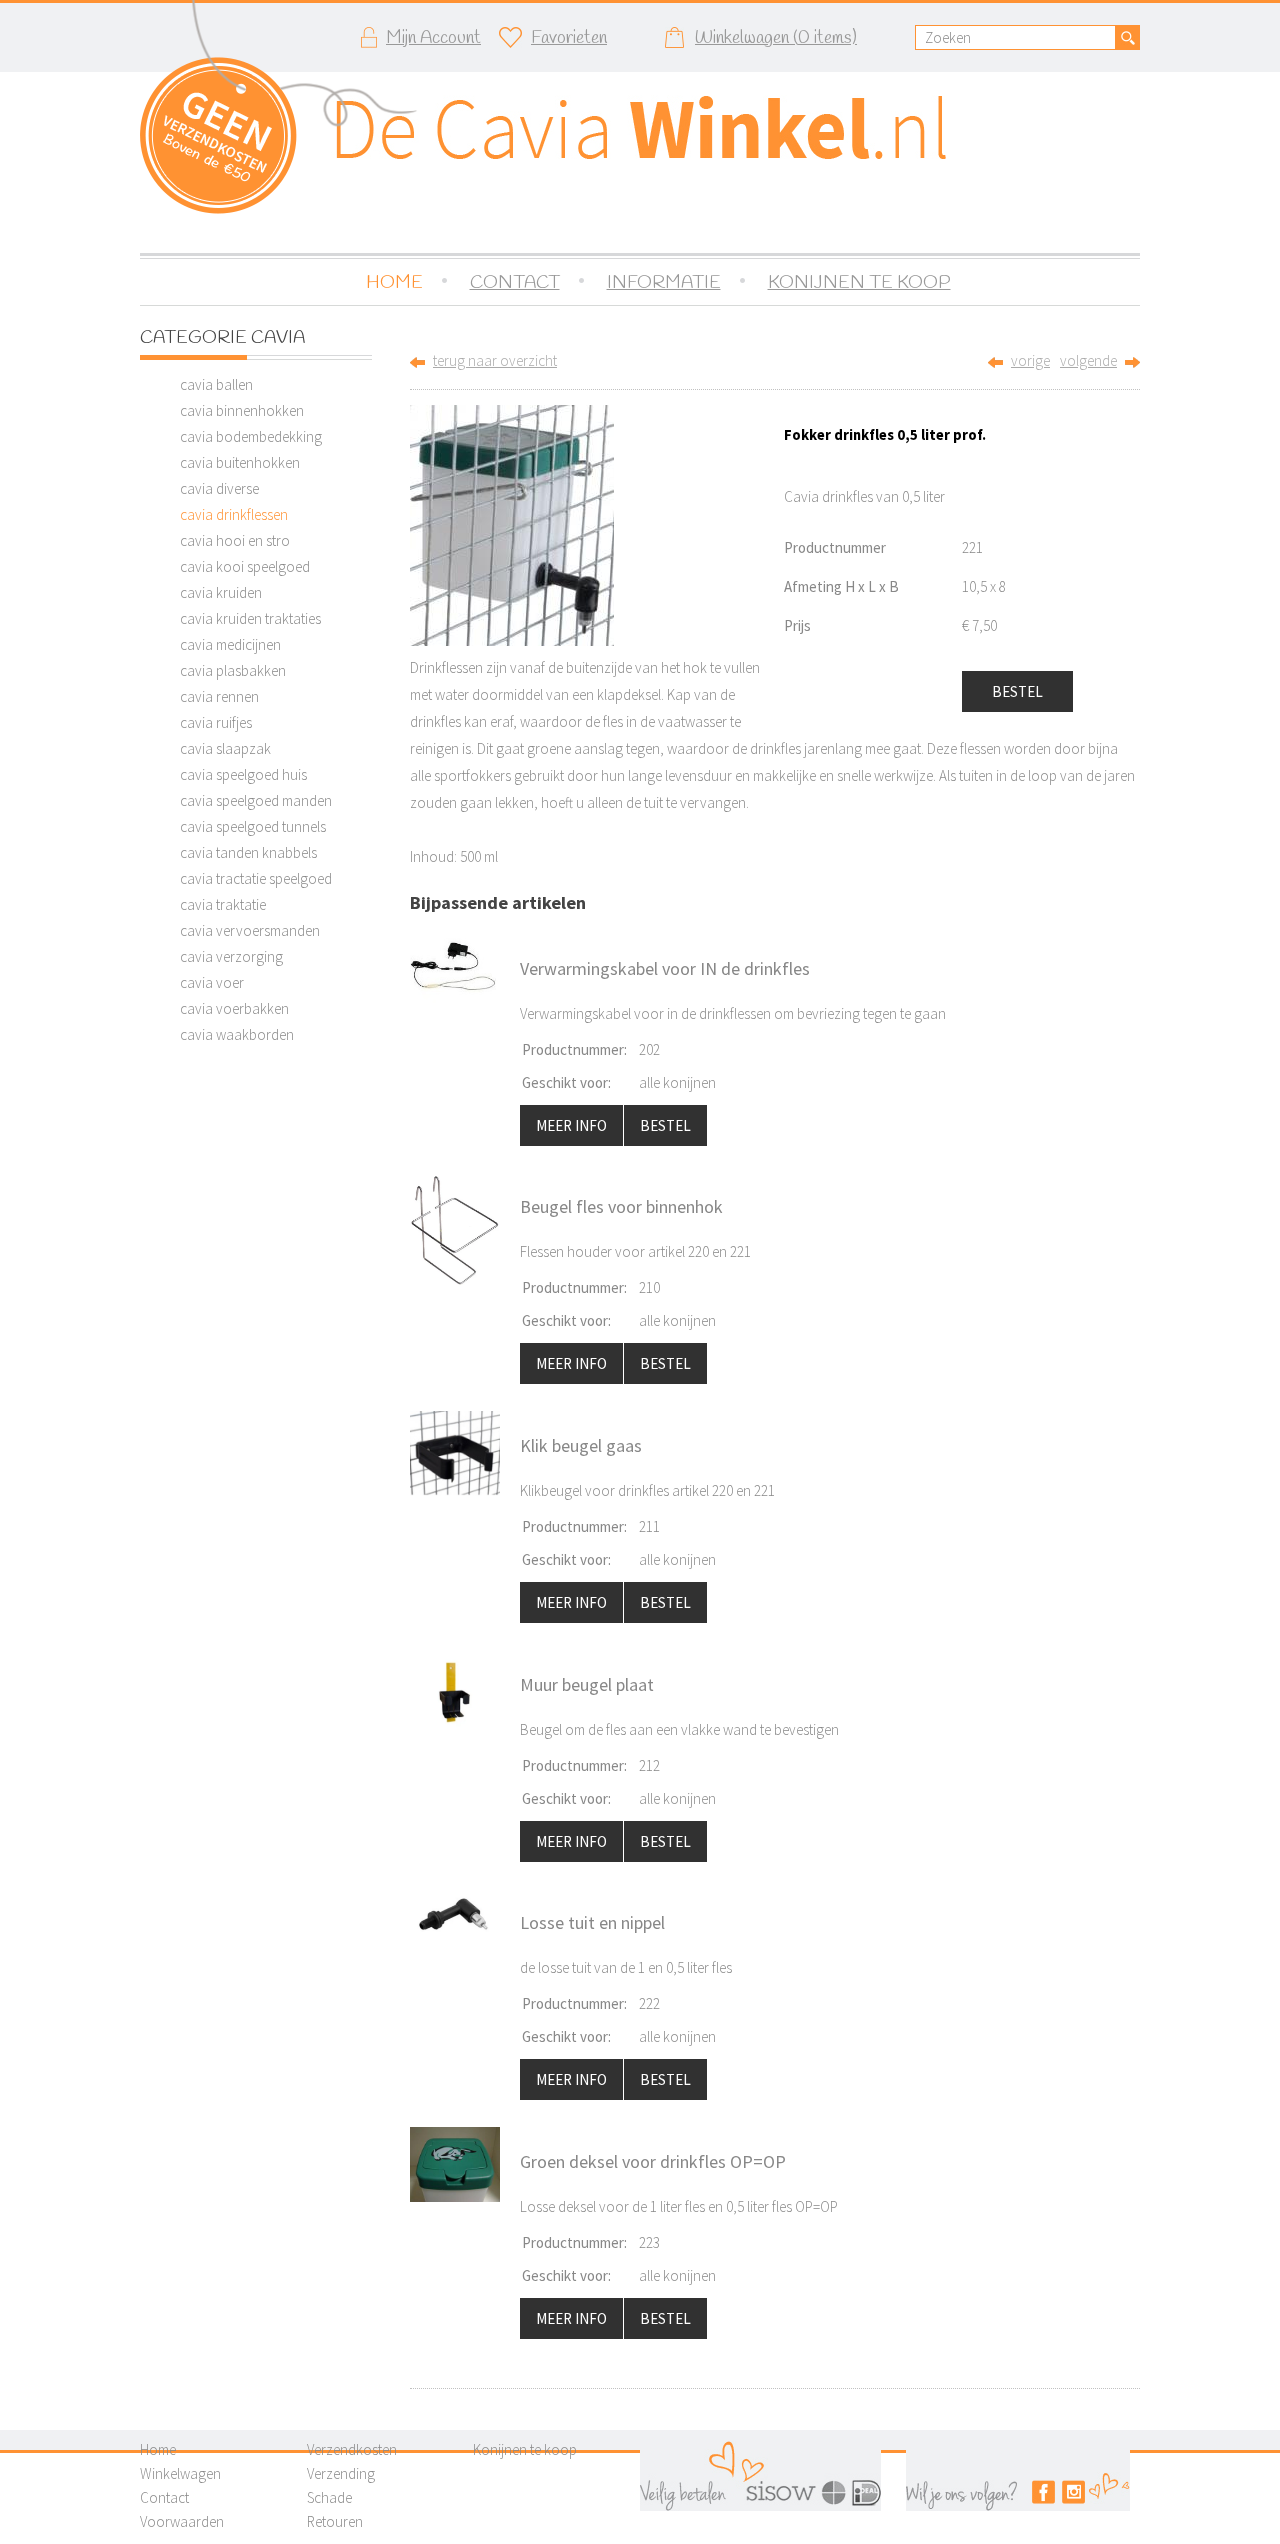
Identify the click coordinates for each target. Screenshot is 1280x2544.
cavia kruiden (221, 592)
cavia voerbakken (234, 1008)
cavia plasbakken (233, 670)
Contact (164, 2497)
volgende (1088, 360)
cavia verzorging (231, 956)
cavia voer (212, 982)
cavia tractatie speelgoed (256, 878)
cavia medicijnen (230, 644)
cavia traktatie (223, 904)
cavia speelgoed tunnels (253, 826)
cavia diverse (219, 488)
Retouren (335, 2521)
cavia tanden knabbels (248, 852)
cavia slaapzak (225, 748)
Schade (329, 2497)
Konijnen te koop (525, 2449)
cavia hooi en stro (235, 540)
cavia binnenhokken (242, 410)
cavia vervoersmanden (250, 930)
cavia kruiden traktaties (250, 618)
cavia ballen (216, 384)
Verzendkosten (352, 2449)
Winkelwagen (180, 2473)
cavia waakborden (237, 1034)
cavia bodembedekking (251, 436)
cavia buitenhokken (240, 462)
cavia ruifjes (216, 722)
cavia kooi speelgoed (245, 566)
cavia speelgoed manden (256, 800)
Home (158, 2449)
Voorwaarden (182, 2521)
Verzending (341, 2473)
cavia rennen (219, 696)
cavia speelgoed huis (243, 774)
